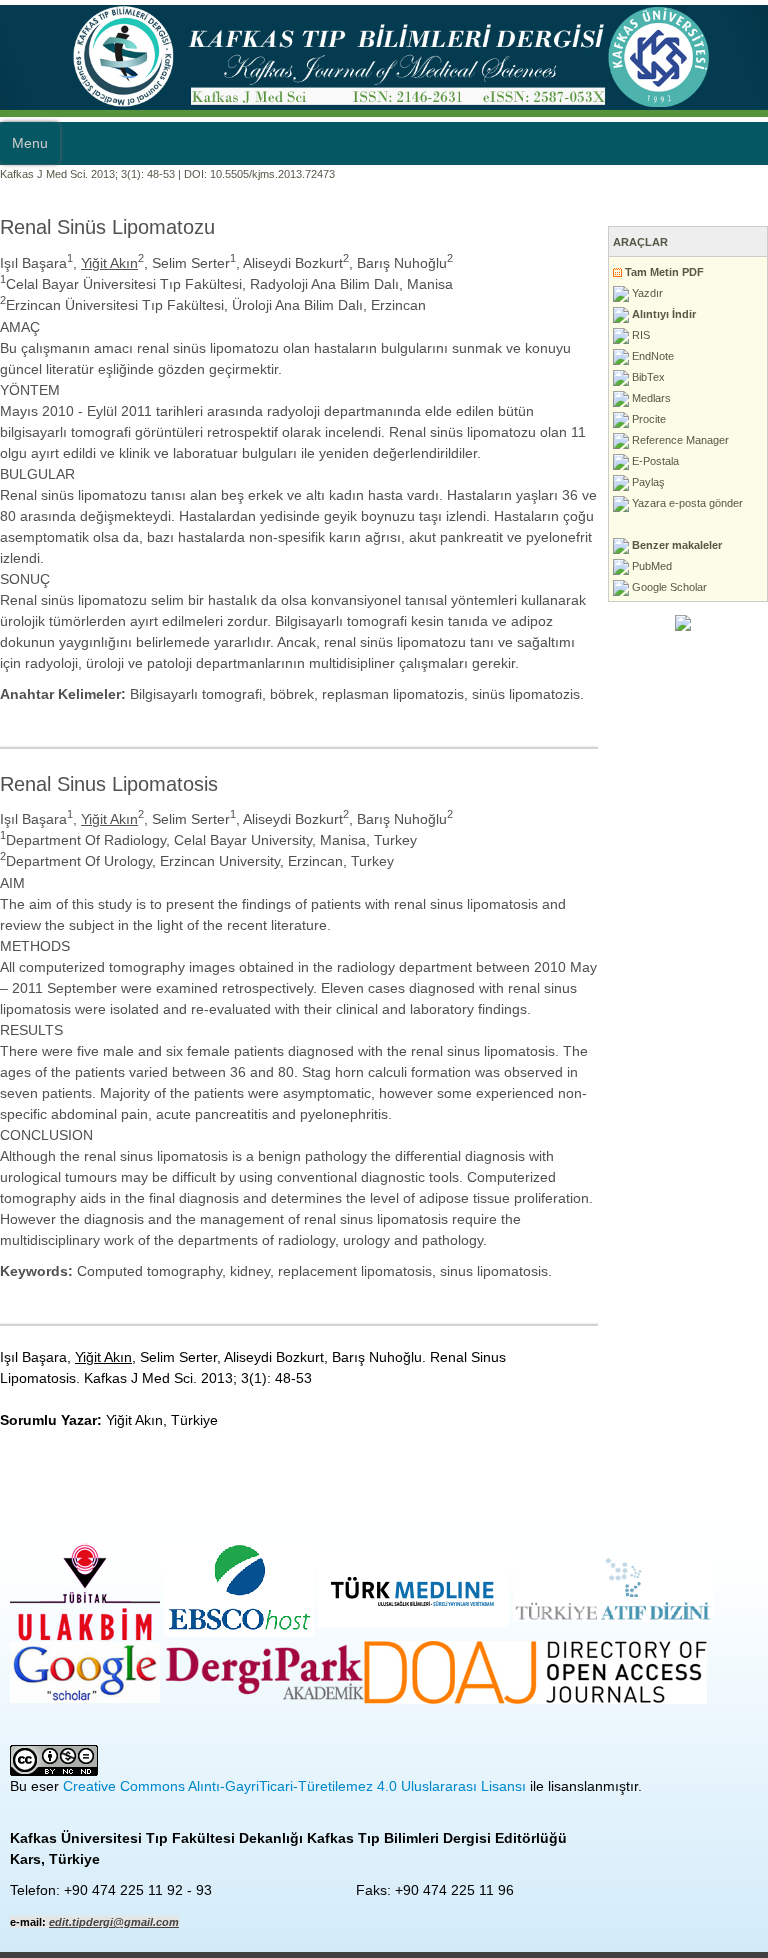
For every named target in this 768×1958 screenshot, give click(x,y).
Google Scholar (668, 587)
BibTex (647, 377)
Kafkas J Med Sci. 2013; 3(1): (72, 174)
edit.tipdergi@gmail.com (114, 1922)
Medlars (650, 398)
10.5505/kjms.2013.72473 (272, 174)
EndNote (651, 356)
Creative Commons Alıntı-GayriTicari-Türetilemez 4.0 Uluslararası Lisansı (294, 1786)
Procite (647, 419)
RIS (639, 335)
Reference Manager (679, 440)
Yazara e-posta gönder (686, 503)
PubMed (650, 566)
